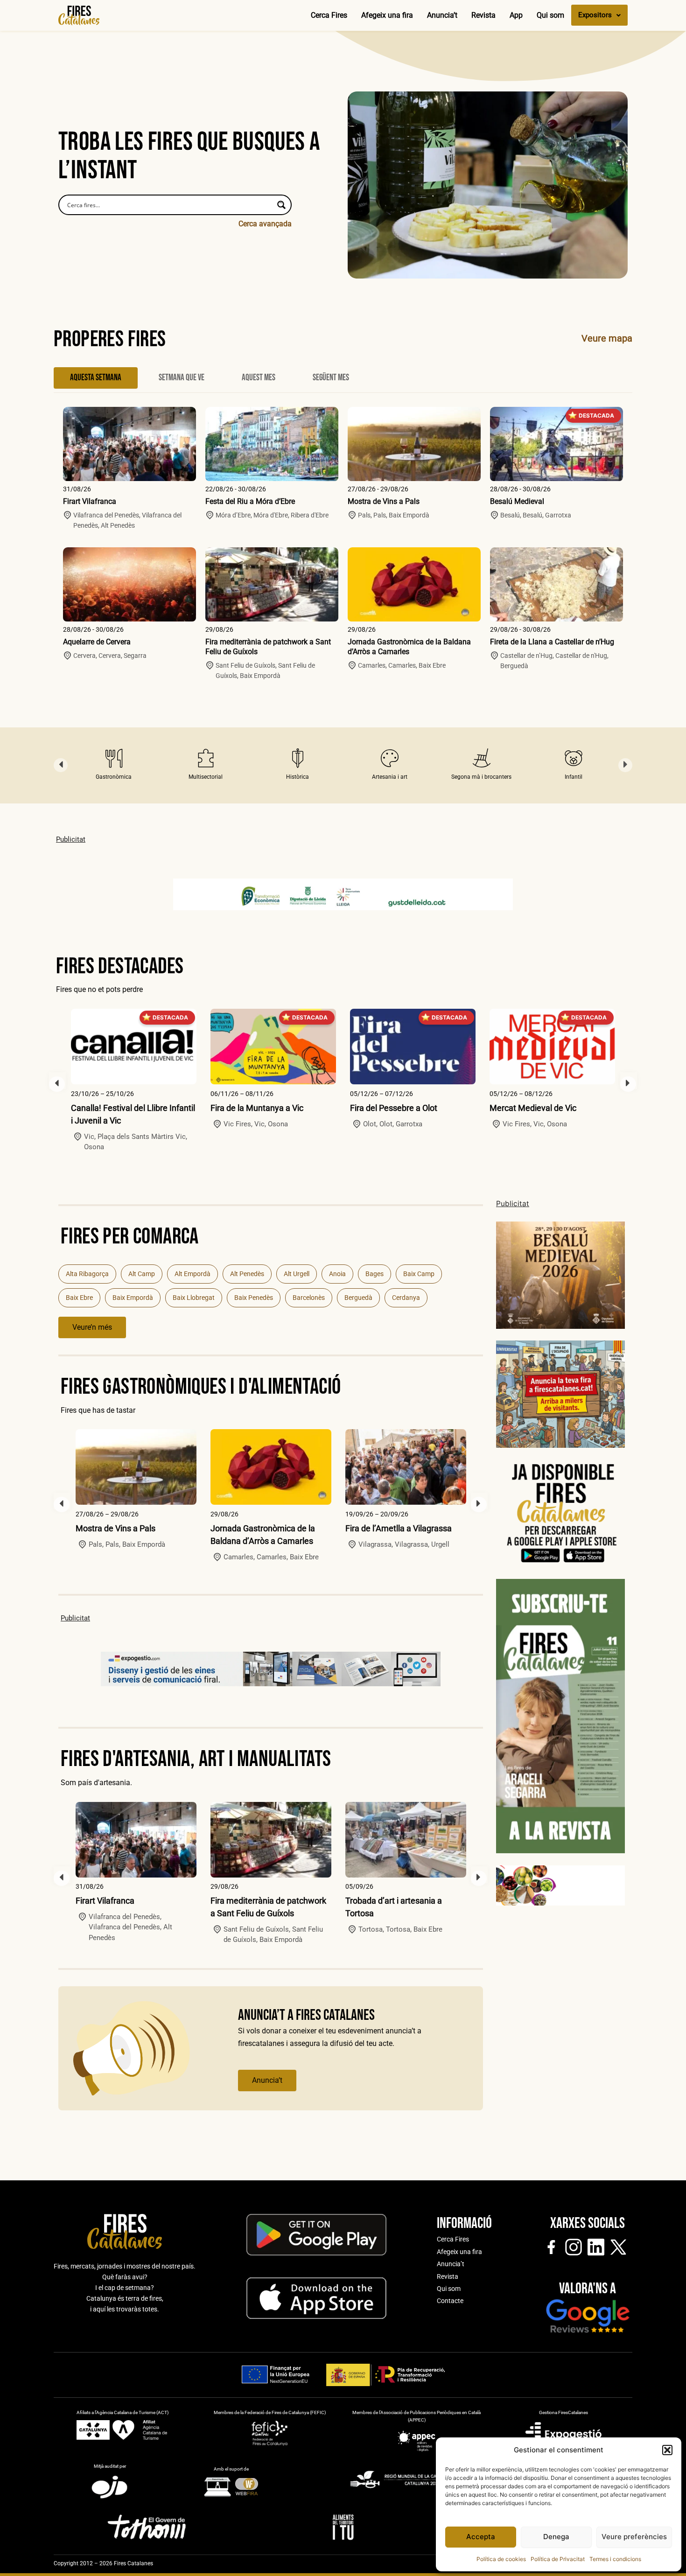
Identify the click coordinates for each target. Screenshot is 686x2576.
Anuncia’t (442, 15)
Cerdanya (406, 1298)
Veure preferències (634, 2537)
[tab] (96, 378)
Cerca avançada (265, 224)
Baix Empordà (133, 1298)
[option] (114, 765)
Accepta (481, 2537)
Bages (374, 1274)
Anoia (337, 1274)
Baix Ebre (79, 1298)
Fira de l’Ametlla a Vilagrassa (399, 1528)
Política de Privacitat (558, 2559)
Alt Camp (142, 1274)
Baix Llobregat (194, 1298)
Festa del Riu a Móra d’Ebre (250, 501)
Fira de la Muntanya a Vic (257, 1108)
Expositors (595, 15)
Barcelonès (309, 1298)
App (516, 15)
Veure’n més (92, 1327)
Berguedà (358, 1298)
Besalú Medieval (517, 501)
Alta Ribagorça (87, 1274)
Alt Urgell (297, 1274)
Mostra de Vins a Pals (384, 501)
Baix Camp (419, 1274)
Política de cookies (501, 2559)
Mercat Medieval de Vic (533, 1108)
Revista (483, 15)
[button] (667, 2450)
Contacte (450, 2301)
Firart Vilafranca (90, 501)
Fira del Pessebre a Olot (394, 1108)
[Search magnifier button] (281, 205)
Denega (556, 2537)
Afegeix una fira (387, 15)
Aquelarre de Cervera (97, 642)
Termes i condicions (615, 2559)
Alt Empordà (192, 1274)
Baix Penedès (254, 1298)
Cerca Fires (329, 15)
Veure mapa (607, 338)
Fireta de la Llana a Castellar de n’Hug (552, 642)
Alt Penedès (247, 1274)
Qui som (550, 15)
